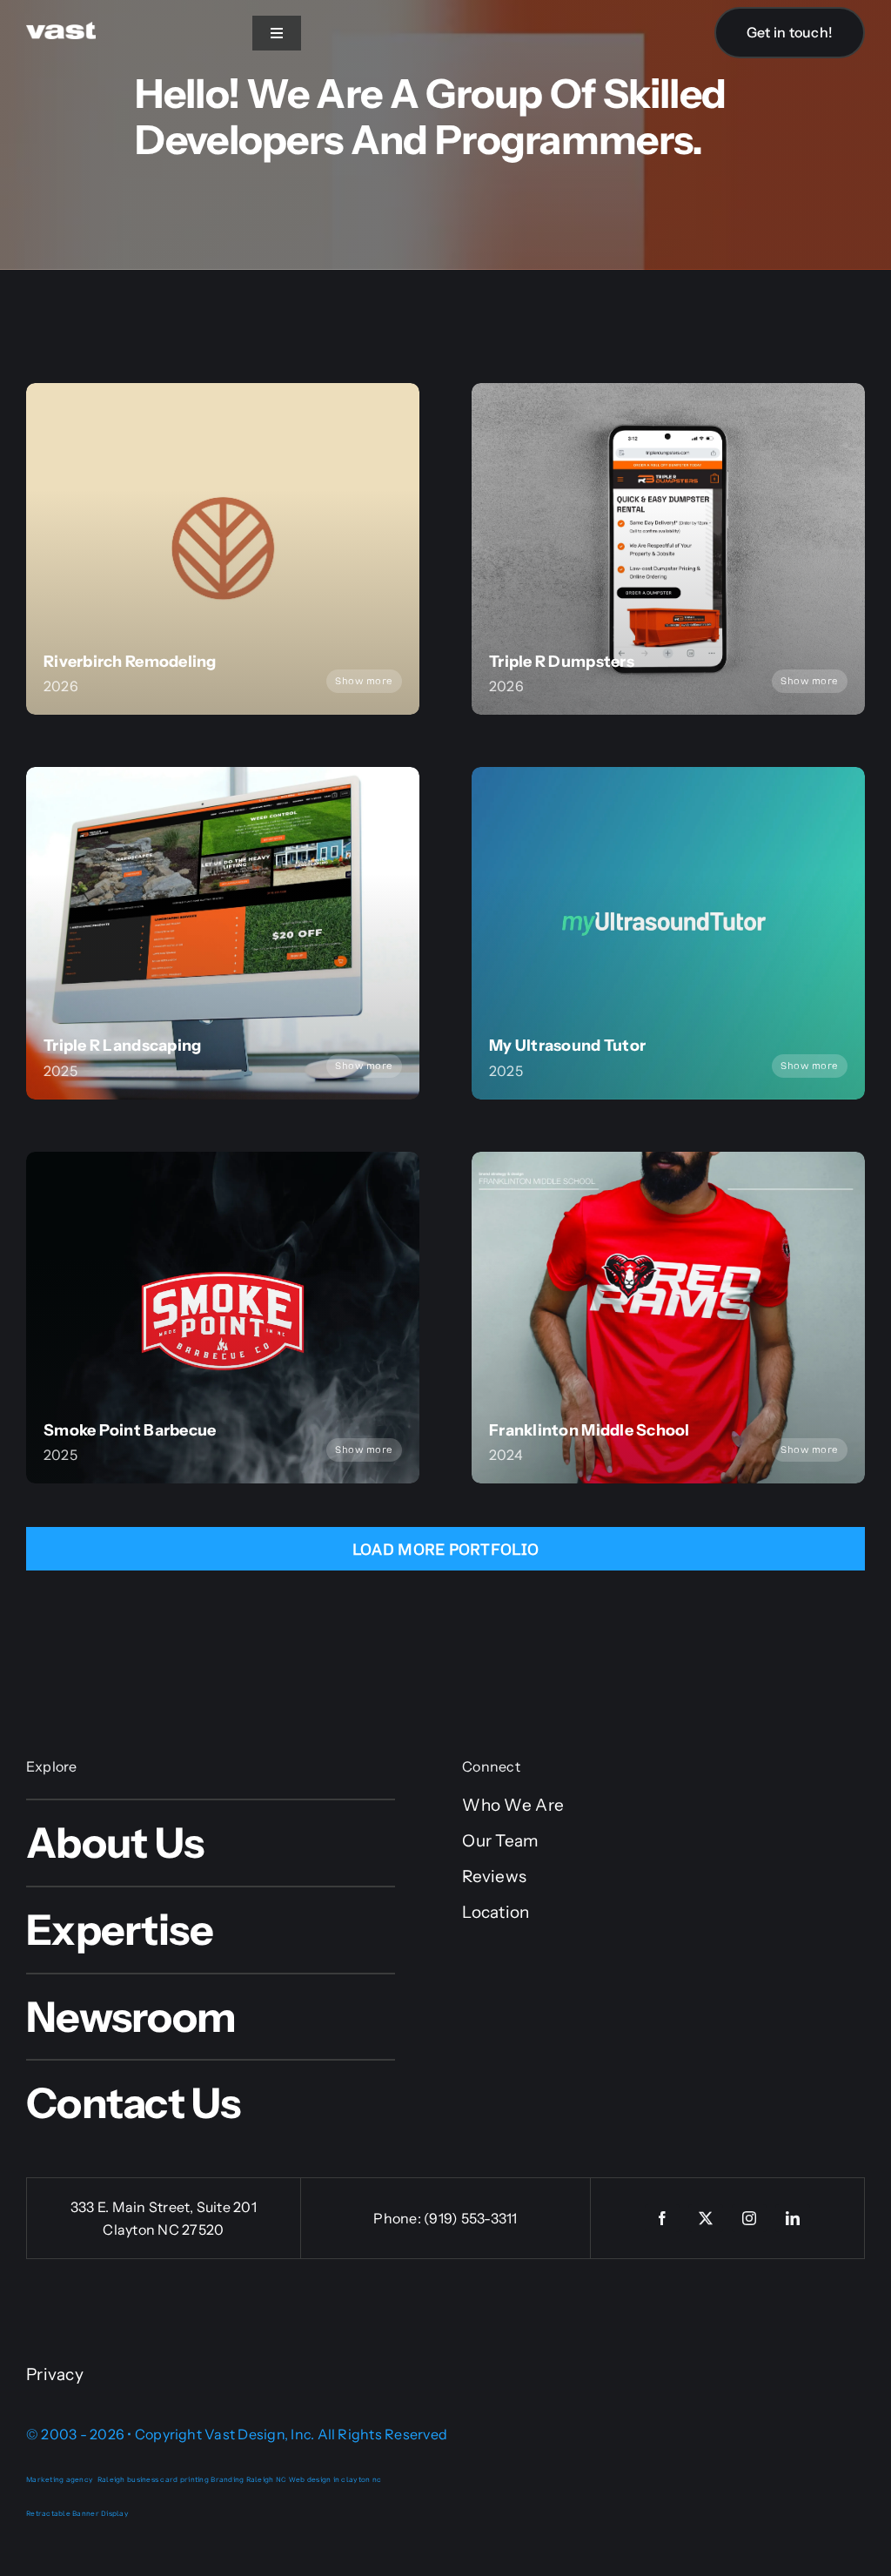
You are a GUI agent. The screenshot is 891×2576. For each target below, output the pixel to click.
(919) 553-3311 (470, 2218)
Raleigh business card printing (153, 2479)
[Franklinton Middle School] (668, 1318)
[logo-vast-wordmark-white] (61, 30)
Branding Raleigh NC (248, 2479)
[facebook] (662, 2218)
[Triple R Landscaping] (223, 933)
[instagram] (749, 2218)
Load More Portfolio (445, 1550)
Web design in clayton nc (335, 2479)
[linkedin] (793, 2218)
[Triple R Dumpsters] (668, 549)
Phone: (399, 2218)
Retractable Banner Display (77, 2513)
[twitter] (706, 2218)
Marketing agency (60, 2479)
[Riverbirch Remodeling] (223, 549)
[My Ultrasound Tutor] (668, 933)
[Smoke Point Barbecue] (223, 1318)
